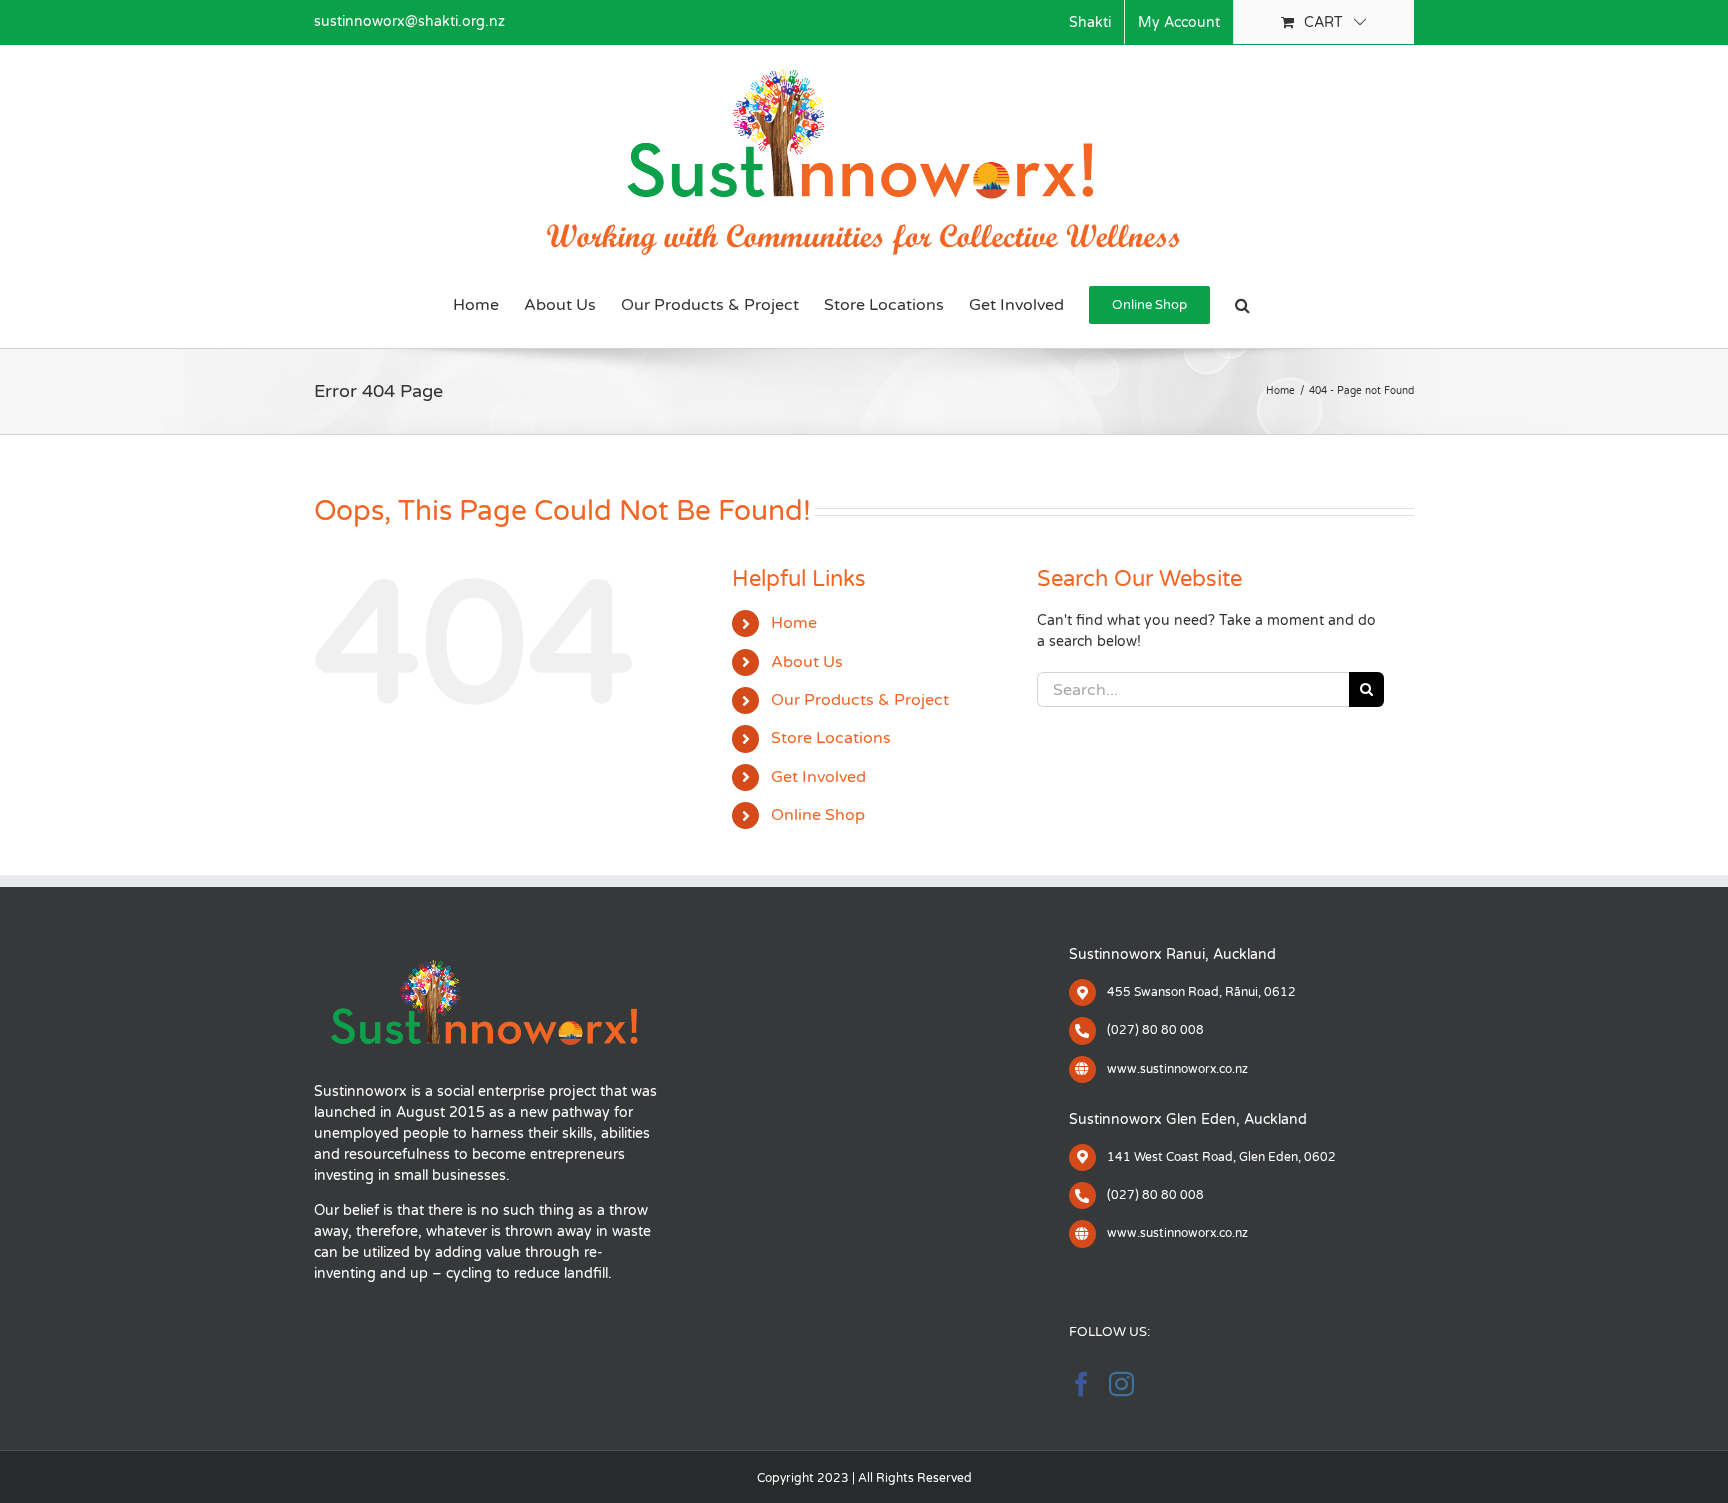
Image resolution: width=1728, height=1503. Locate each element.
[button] (1242, 305)
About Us (807, 662)
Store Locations (831, 738)
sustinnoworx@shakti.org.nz (409, 21)
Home (794, 623)
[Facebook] (1081, 1383)
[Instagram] (1121, 1383)
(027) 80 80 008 (1155, 1030)
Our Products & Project (860, 700)
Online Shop (818, 815)
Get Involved (818, 777)
